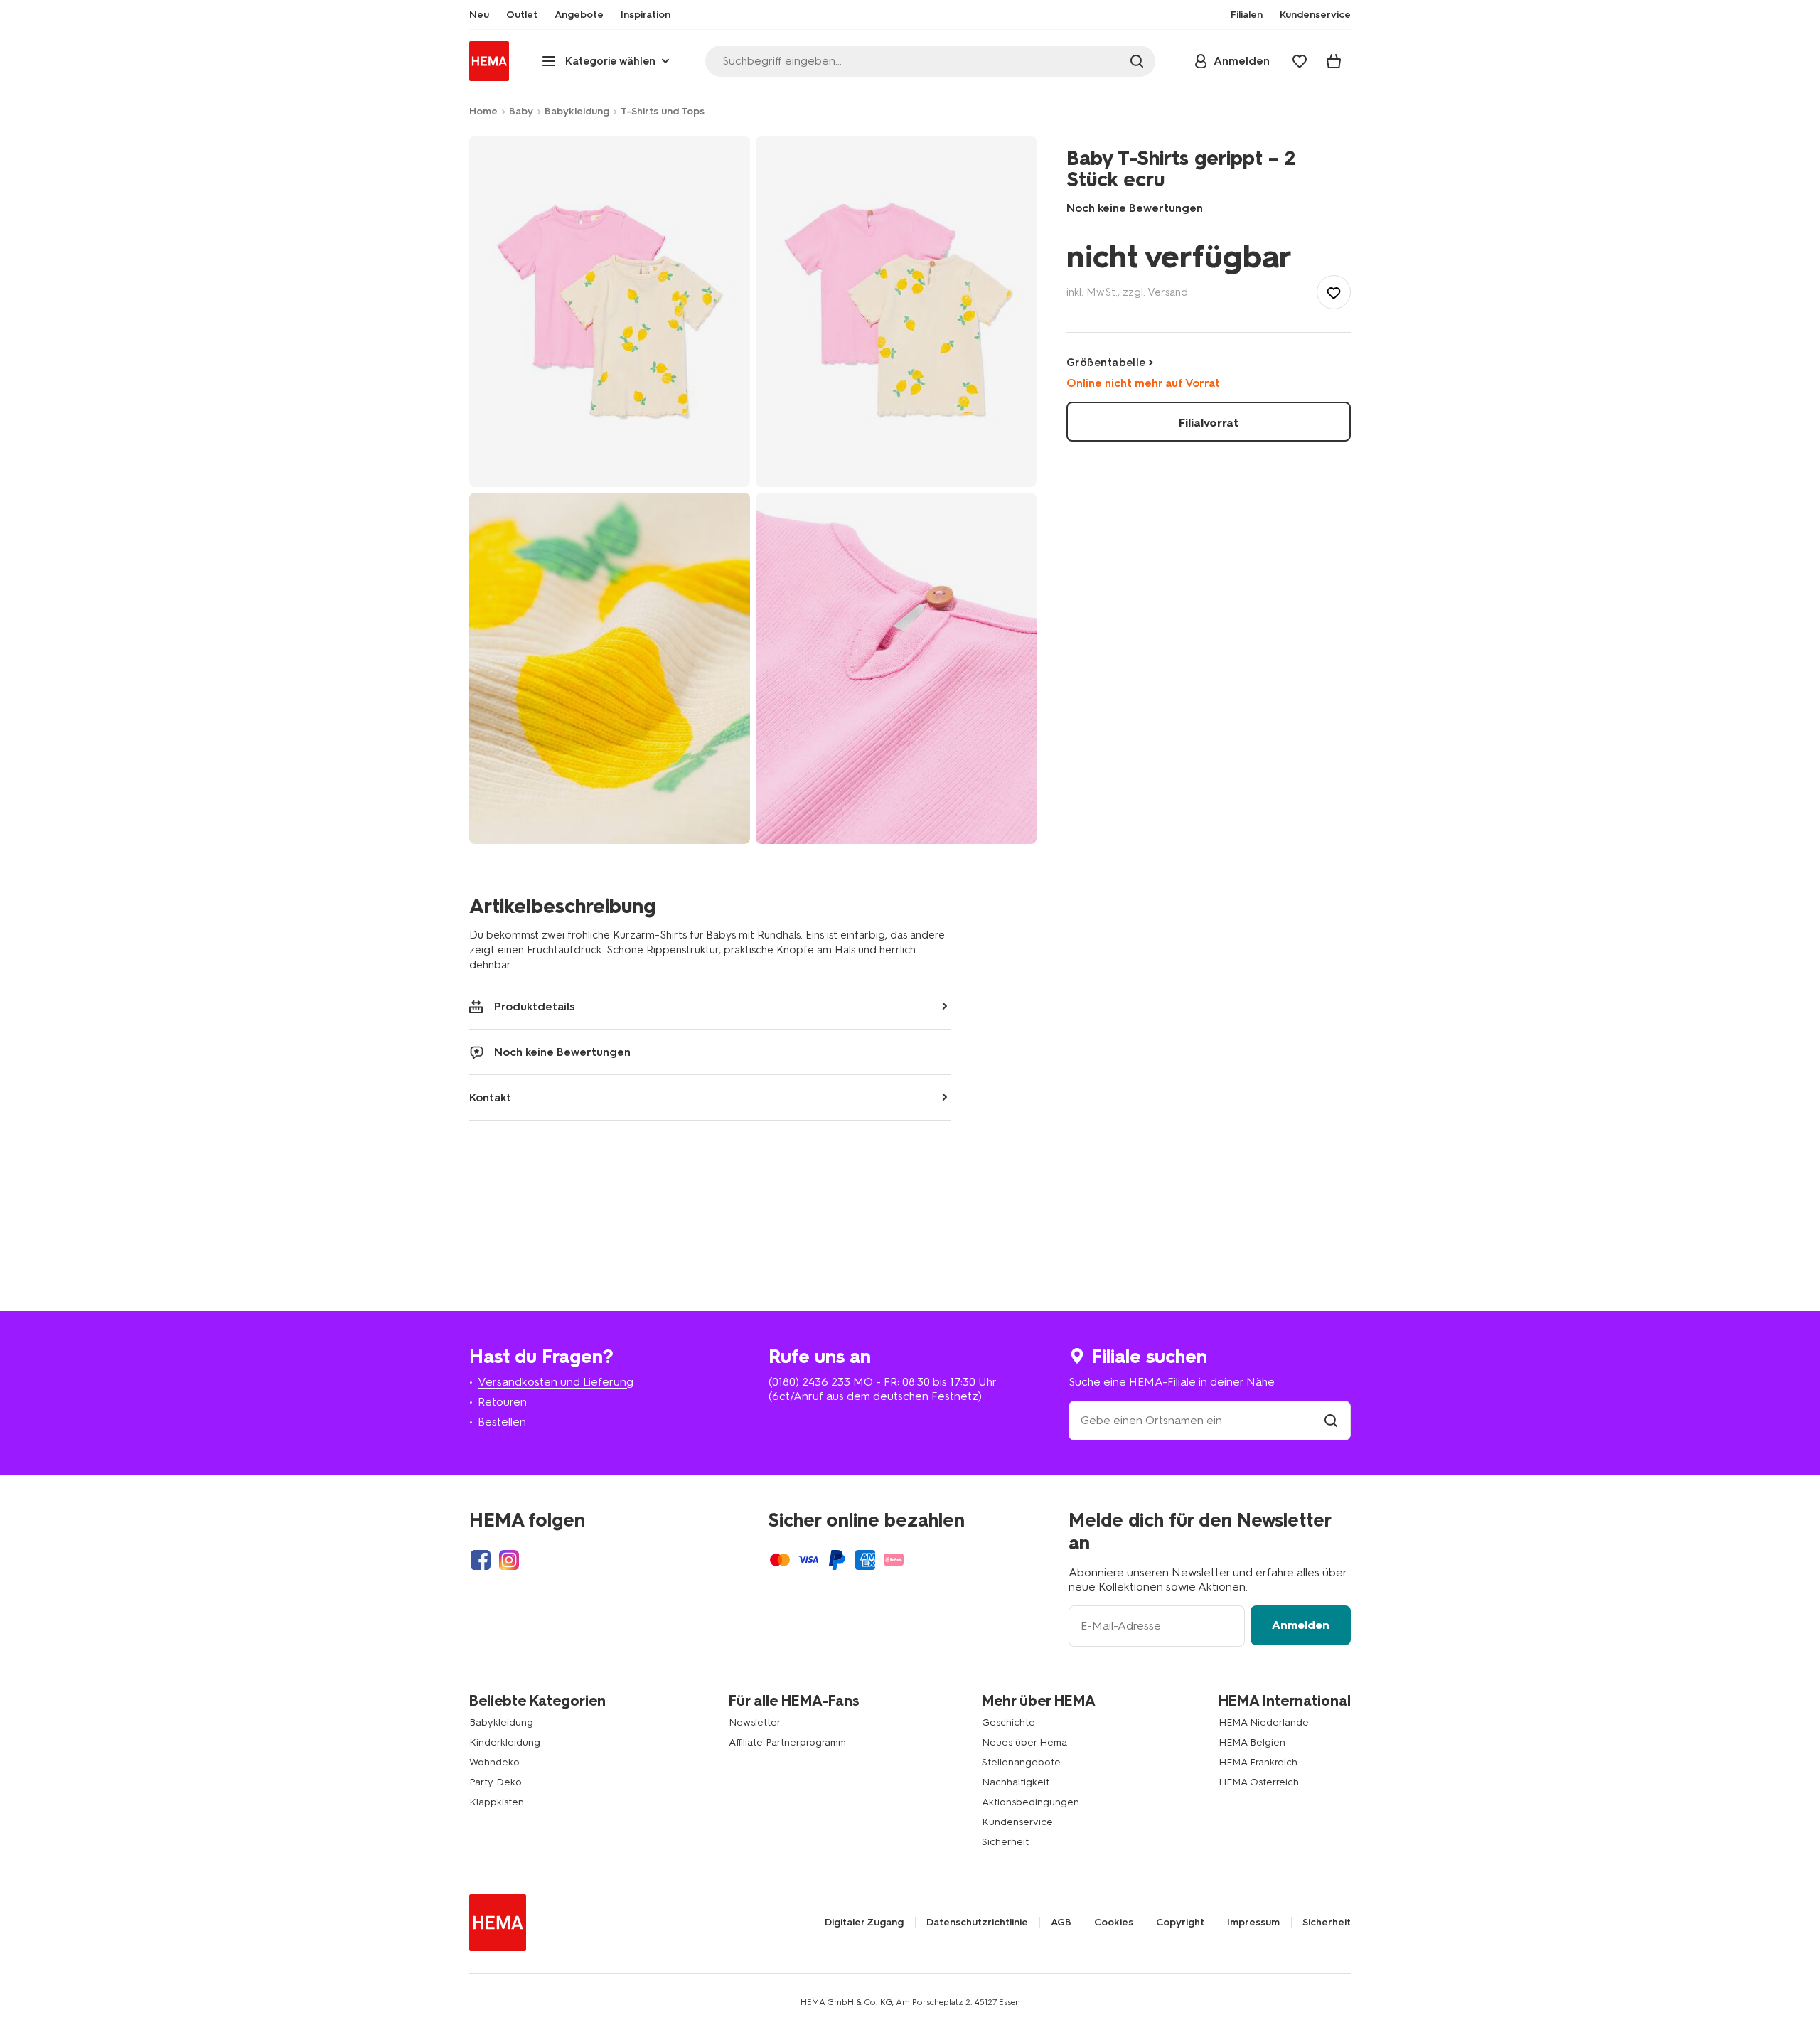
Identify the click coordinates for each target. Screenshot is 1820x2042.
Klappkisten (497, 1802)
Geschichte (1008, 1722)
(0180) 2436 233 (809, 1382)
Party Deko (496, 1782)
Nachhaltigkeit (1016, 1782)
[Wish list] (1300, 61)
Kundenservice (1017, 1822)
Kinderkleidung (505, 1742)
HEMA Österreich (1259, 1782)
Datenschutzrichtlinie (977, 1923)
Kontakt (490, 1097)
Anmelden (1301, 1625)
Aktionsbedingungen (1031, 1802)
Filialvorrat (1209, 423)
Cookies (1114, 1923)
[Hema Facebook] (481, 1560)
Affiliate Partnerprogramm (787, 1742)
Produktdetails (535, 1006)
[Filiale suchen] (1331, 1420)
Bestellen (502, 1422)
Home (483, 111)
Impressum (1253, 1923)
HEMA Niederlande (1264, 1722)
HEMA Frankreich (1258, 1762)
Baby (521, 111)
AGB (1061, 1923)
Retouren (502, 1402)
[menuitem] (479, 15)
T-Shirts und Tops (663, 111)
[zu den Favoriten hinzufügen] (1334, 292)
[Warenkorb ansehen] (1334, 61)
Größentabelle (1106, 363)
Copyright (1180, 1923)
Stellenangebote (1021, 1762)
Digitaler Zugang (864, 1923)
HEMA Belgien (1252, 1742)
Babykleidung (577, 111)
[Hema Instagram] (509, 1560)
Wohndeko (494, 1762)
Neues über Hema (1024, 1742)
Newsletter (755, 1722)
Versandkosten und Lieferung (556, 1382)
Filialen (1247, 15)
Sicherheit (1005, 1842)
